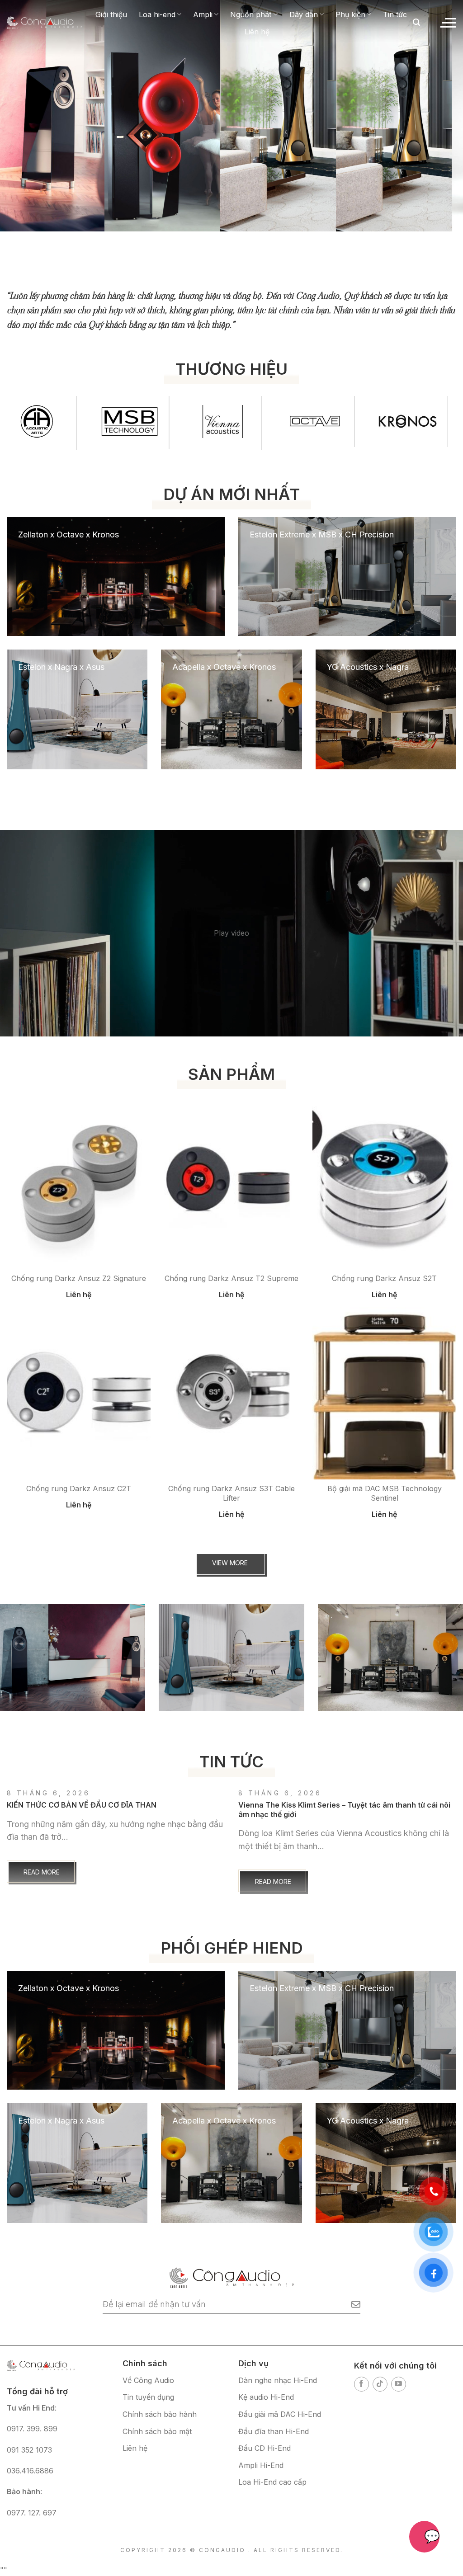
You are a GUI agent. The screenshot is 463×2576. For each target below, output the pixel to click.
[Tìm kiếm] (416, 22)
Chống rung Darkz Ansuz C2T (79, 1488)
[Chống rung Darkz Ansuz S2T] (384, 1183)
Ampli (203, 14)
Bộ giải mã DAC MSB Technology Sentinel (385, 1493)
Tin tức (395, 14)
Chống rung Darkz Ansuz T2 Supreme (231, 1278)
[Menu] (448, 23)
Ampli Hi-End (261, 2465)
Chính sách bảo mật (157, 2431)
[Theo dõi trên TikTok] (380, 2384)
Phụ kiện (350, 14)
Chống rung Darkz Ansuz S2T (384, 1278)
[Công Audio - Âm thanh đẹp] (44, 22)
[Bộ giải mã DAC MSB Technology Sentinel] (384, 1394)
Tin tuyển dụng (148, 2397)
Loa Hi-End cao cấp (272, 2482)
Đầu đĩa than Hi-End (274, 2431)
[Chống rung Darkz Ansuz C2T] (79, 1394)
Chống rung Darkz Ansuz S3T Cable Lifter (231, 1493)
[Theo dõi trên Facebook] (361, 2384)
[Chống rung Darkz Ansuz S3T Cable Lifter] (231, 1394)
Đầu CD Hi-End (265, 2448)
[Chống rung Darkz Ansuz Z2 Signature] (79, 1183)
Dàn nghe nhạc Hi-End (278, 2380)
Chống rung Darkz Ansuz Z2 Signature (79, 1278)
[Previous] (25, 104)
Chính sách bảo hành (160, 2414)
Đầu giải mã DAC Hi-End (280, 2414)
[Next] (438, 104)
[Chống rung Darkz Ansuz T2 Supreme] (231, 1183)
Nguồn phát (251, 14)
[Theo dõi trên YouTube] (399, 2384)
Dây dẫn (304, 14)
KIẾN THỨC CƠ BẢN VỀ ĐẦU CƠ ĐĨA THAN (82, 1805)
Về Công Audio (148, 2380)
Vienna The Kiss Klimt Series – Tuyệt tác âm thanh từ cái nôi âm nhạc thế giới (344, 1810)
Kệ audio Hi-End (266, 2397)
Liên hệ (257, 32)
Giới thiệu (111, 14)
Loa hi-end (157, 14)
